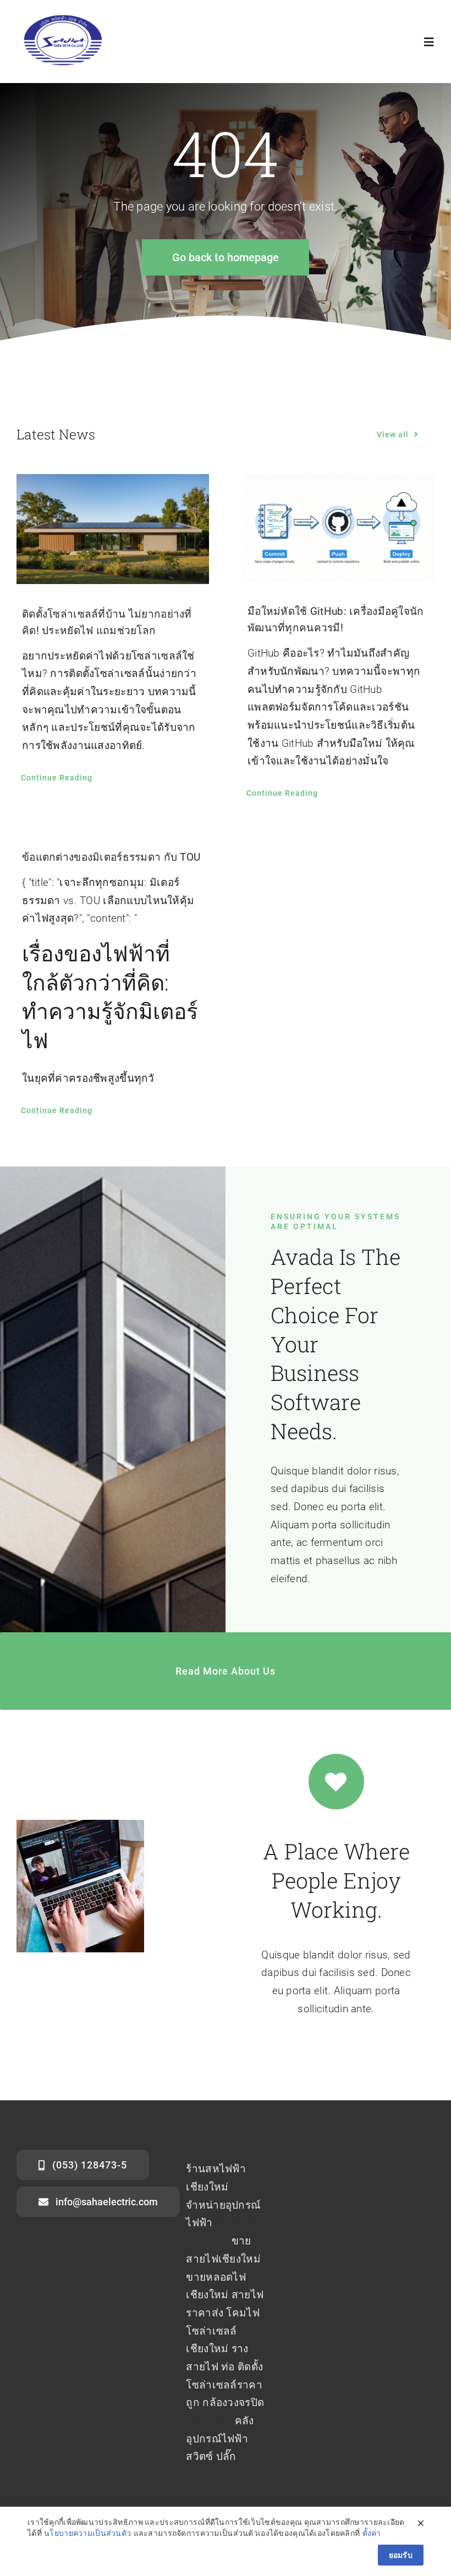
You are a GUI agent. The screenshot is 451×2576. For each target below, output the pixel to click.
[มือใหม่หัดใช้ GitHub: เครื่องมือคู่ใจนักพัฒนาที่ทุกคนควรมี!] (338, 528)
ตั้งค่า (372, 2533)
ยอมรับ (401, 2555)
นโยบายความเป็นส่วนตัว (87, 2533)
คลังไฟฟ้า (209, 2421)
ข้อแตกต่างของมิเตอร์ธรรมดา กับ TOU (111, 857)
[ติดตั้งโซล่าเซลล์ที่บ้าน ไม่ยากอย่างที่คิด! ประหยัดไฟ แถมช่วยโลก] (113, 529)
